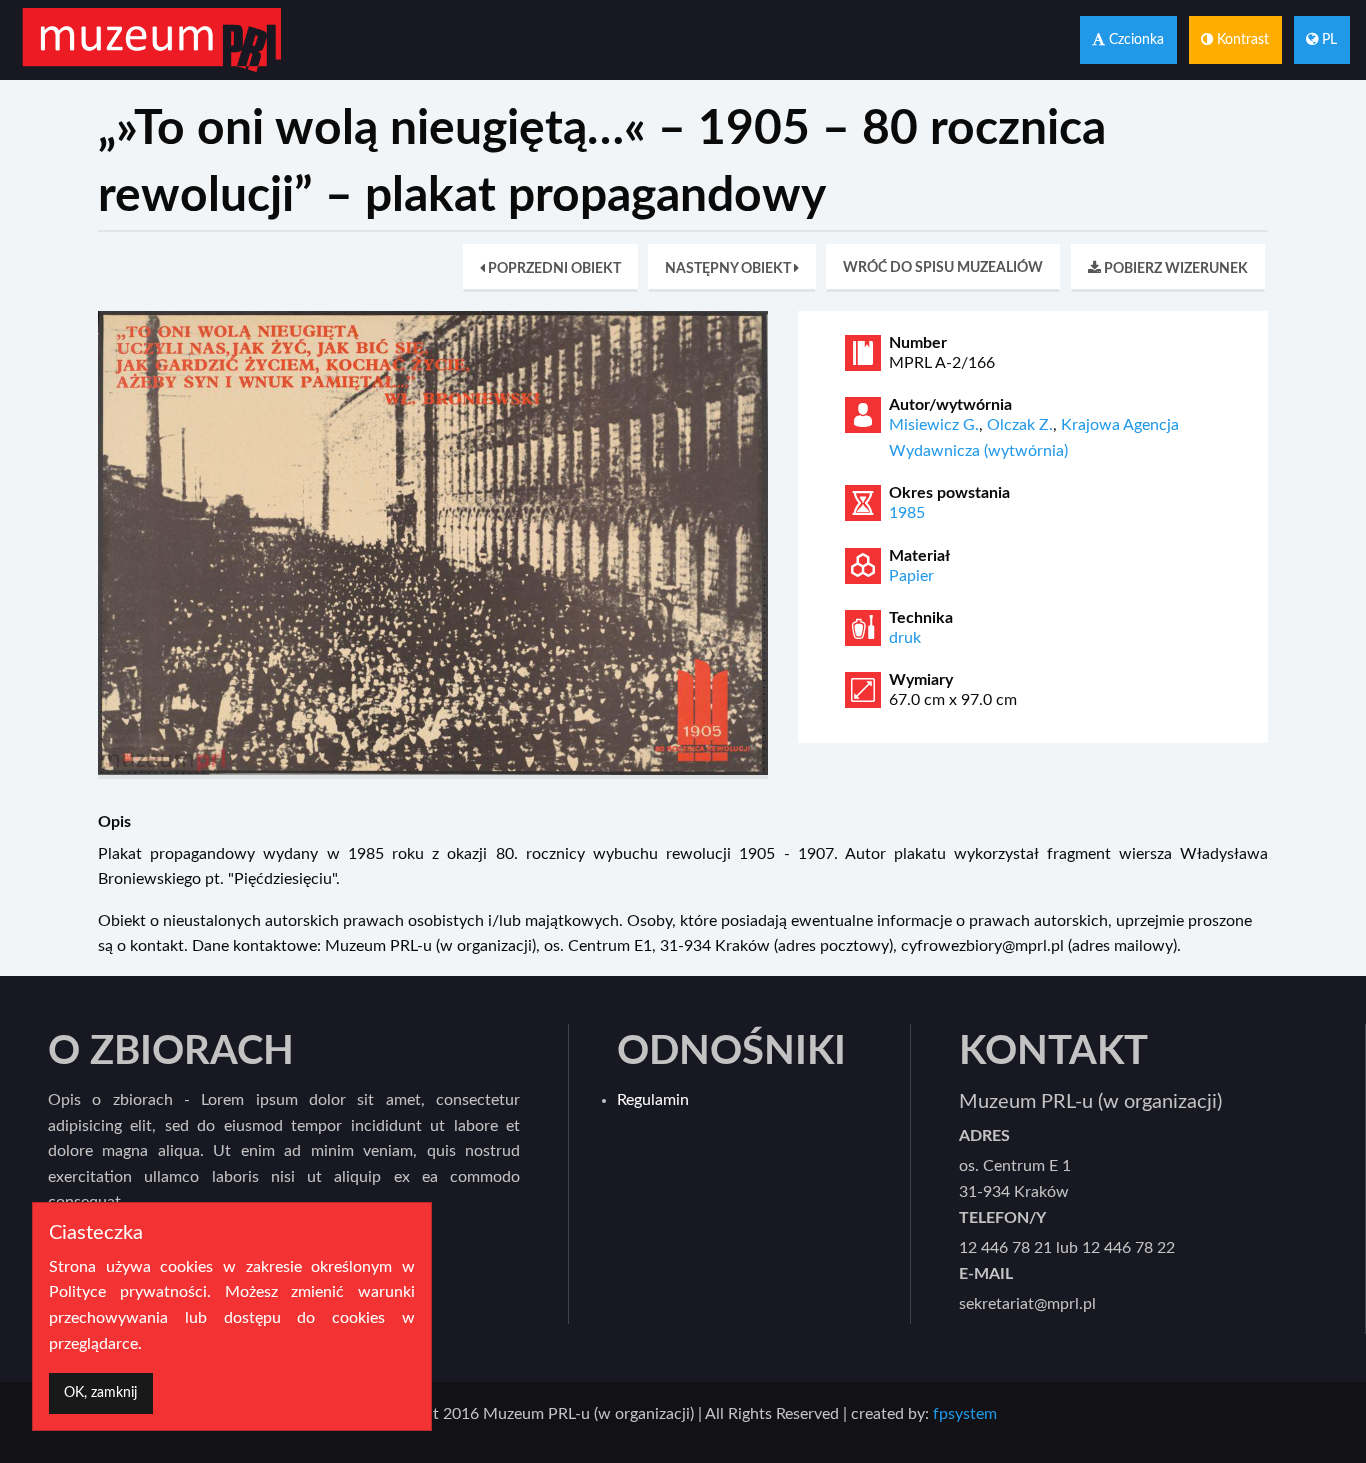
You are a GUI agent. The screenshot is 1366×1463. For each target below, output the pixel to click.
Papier (911, 576)
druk (905, 638)
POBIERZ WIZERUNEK (1174, 268)
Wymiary (921, 680)
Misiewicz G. (934, 425)
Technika (921, 618)
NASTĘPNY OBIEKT (729, 268)
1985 (907, 513)
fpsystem (965, 1414)
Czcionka (1134, 39)
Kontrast (1241, 39)
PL (1327, 39)
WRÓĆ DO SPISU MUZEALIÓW (943, 267)
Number (918, 343)
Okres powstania (949, 493)
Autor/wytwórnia (950, 405)
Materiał (919, 556)
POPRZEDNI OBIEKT (553, 268)
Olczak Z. (1020, 425)
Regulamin (653, 1100)
